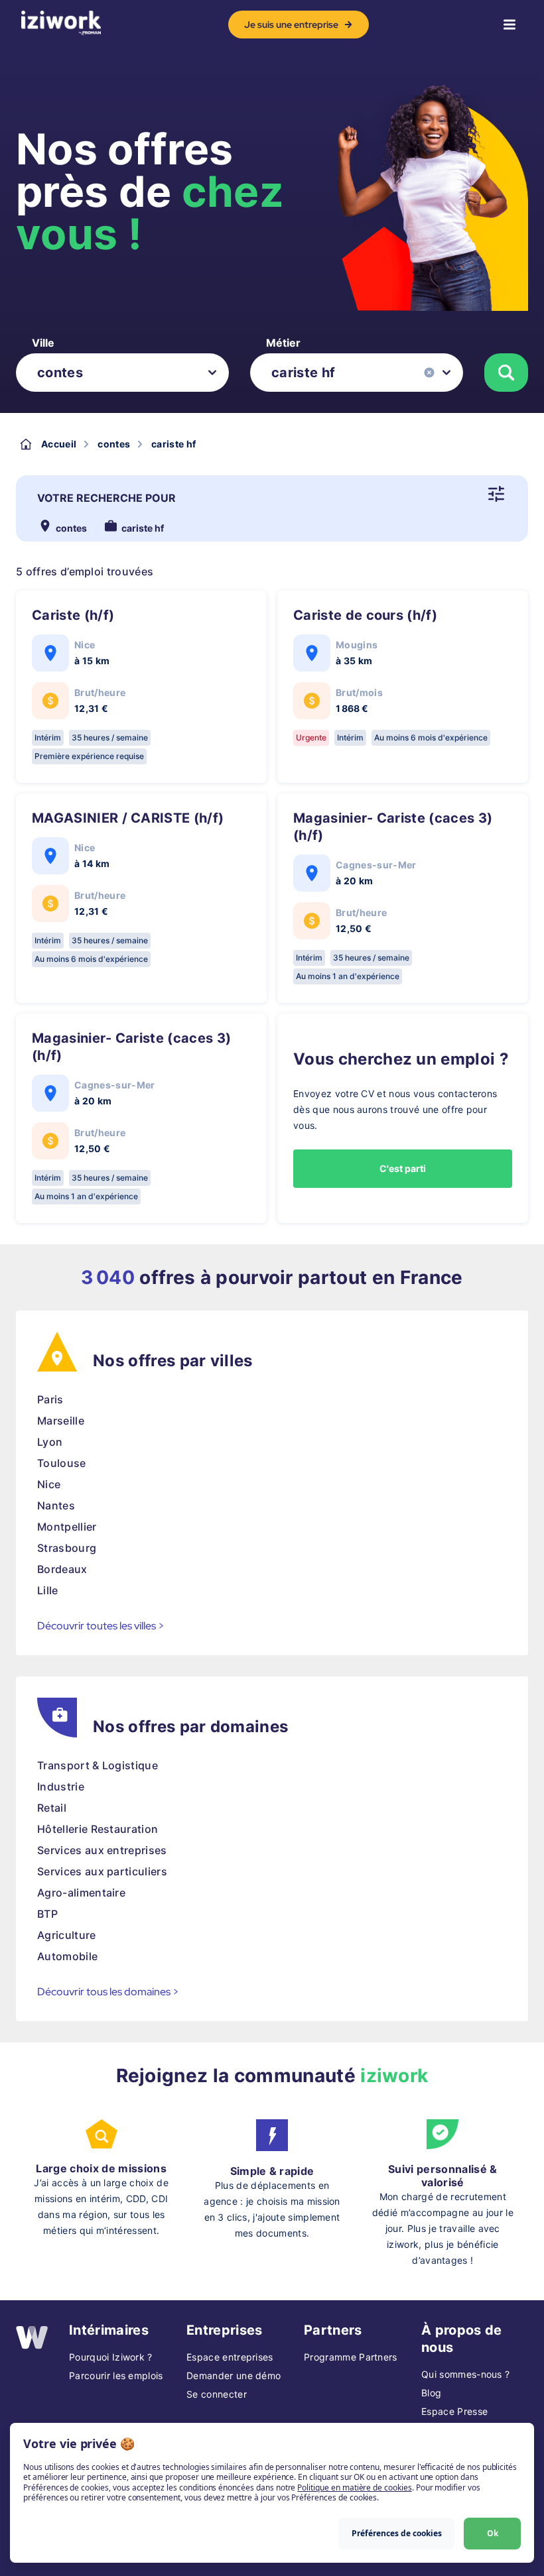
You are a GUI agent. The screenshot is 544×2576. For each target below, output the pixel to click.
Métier (283, 343)
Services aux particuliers (102, 1871)
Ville (43, 343)
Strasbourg (67, 1548)
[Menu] (510, 25)
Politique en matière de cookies (354, 2488)
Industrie (61, 1786)
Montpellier (67, 1527)
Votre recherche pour (106, 498)
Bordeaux (62, 1569)
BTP (47, 1914)
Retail (52, 1808)
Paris (50, 1399)
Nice (49, 1484)
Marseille (61, 1421)
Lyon (50, 1442)
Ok (493, 2533)
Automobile (67, 1956)
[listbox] (122, 373)
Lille (48, 1590)
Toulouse (62, 1463)
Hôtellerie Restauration (98, 1829)
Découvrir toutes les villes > (101, 1626)
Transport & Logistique (98, 1765)
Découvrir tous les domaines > (108, 1992)
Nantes (56, 1505)
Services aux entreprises (102, 1850)
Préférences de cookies (397, 2533)
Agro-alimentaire (81, 1893)
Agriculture (67, 1935)
